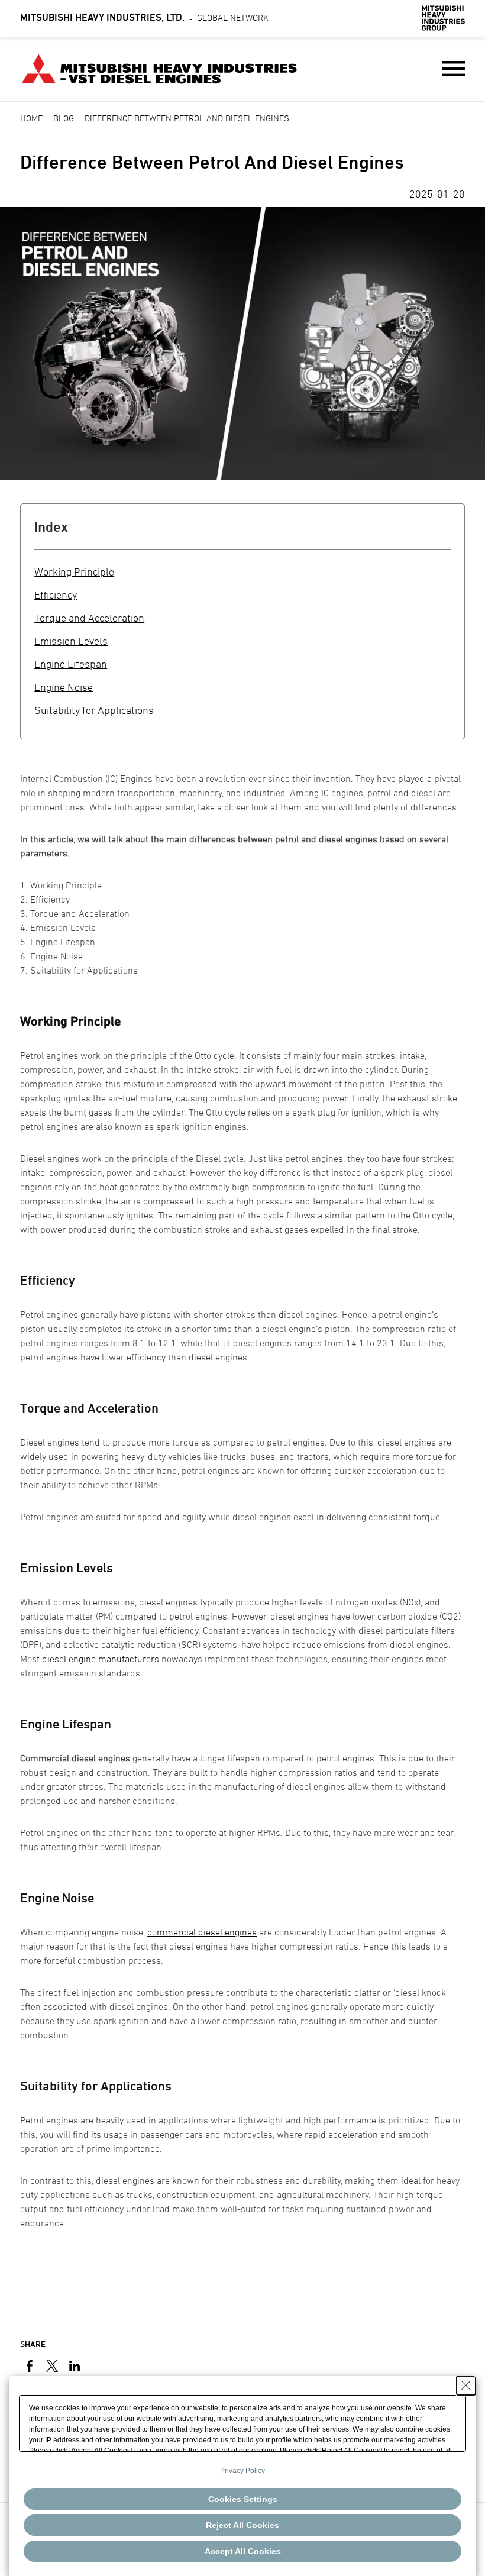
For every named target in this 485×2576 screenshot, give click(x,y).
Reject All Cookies (242, 2525)
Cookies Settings (243, 2499)
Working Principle (74, 572)
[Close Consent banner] (466, 2386)
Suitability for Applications (94, 710)
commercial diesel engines (202, 1932)
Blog (64, 118)
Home (31, 118)
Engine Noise (64, 687)
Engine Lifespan (71, 664)
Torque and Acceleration (89, 618)
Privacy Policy (242, 2471)
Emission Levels (71, 641)
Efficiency (56, 595)
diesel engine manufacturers (101, 1659)
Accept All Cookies (243, 2551)
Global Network (144, 17)
